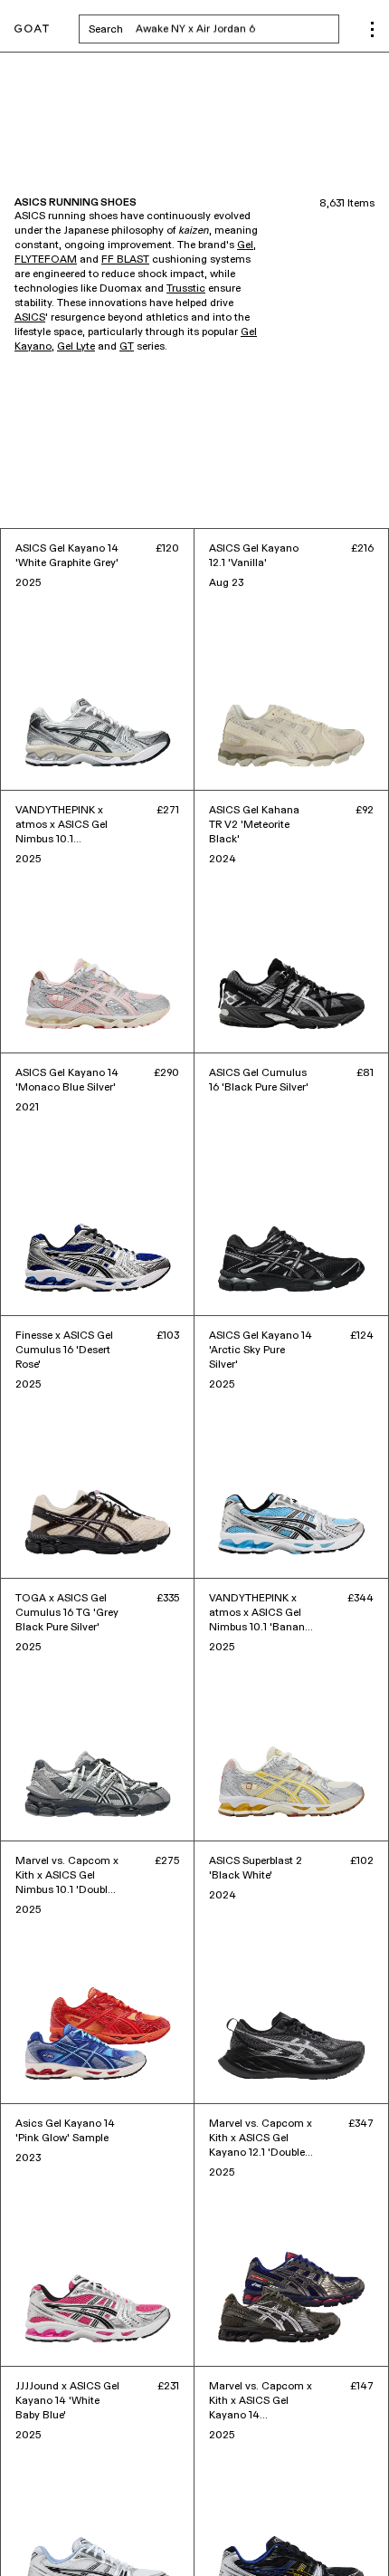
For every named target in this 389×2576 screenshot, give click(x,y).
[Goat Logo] (32, 29)
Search (214, 29)
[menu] (372, 29)
